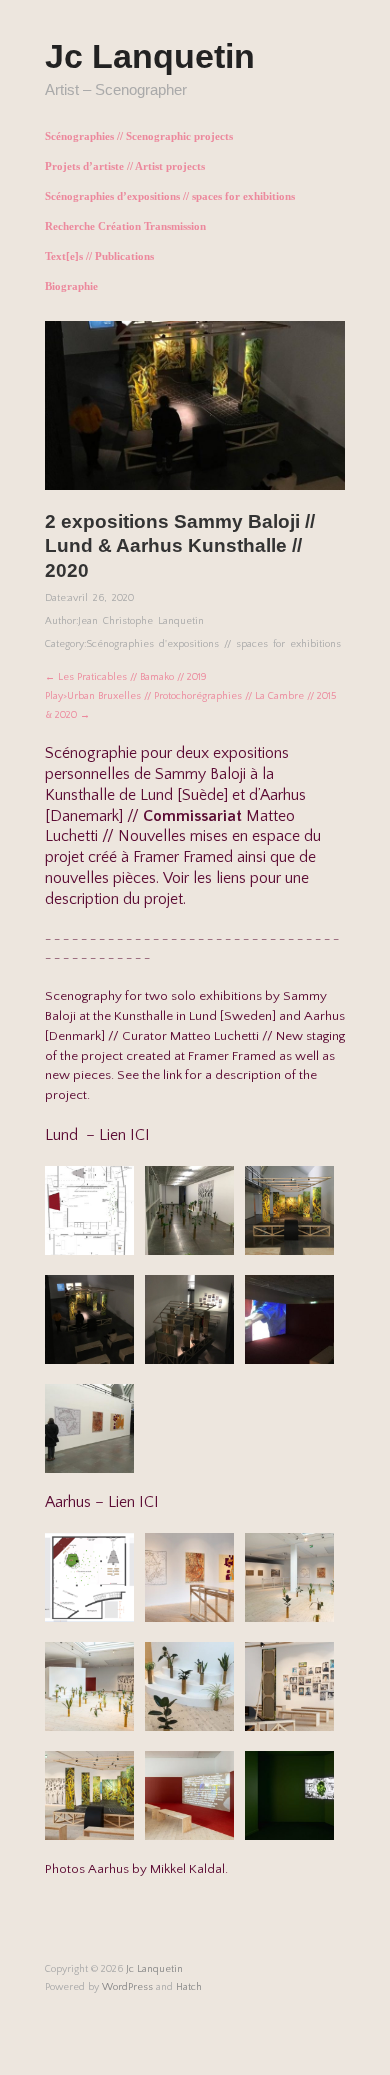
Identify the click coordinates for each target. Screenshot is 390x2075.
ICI (140, 1135)
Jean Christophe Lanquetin (141, 621)
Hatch (189, 1987)
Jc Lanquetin (150, 56)
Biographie (71, 286)
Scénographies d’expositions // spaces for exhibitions (170, 196)
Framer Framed (183, 857)
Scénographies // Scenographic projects (139, 136)
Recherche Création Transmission (125, 226)
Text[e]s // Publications (99, 256)
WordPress (127, 1987)
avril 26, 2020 (101, 598)
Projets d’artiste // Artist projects (125, 166)
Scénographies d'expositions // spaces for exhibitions (213, 644)
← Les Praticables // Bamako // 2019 (126, 677)
